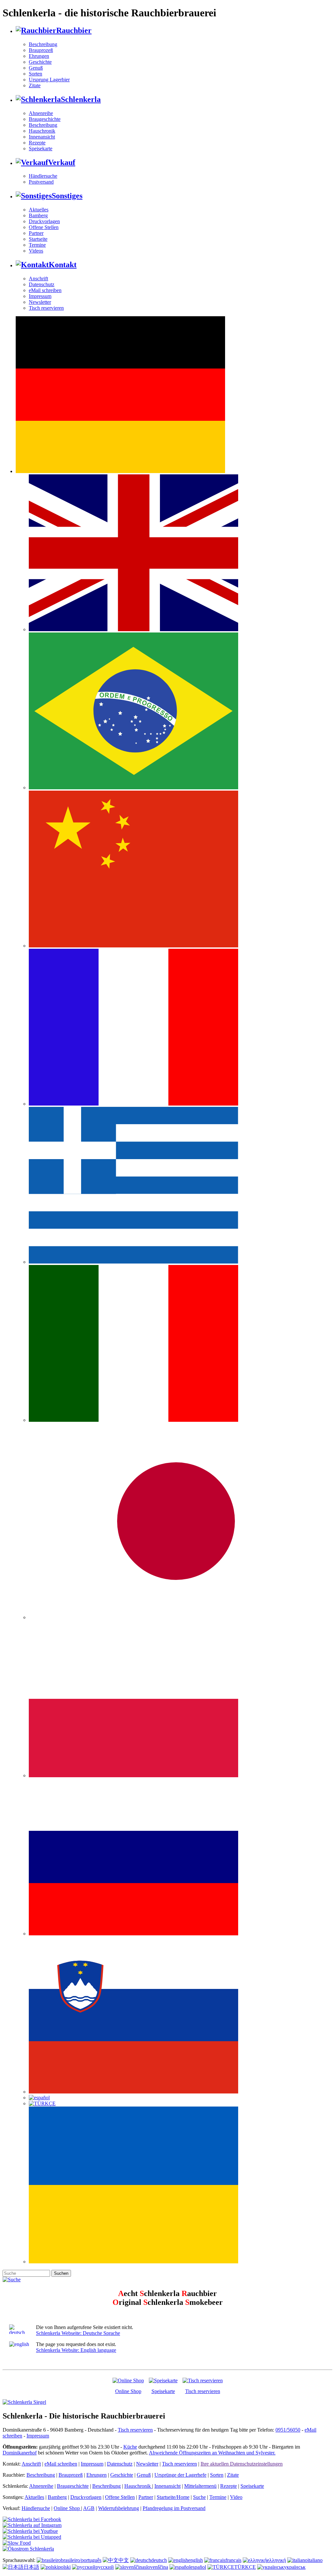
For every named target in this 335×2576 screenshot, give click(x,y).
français (233, 2560)
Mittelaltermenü (200, 2486)
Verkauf (62, 162)
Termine (37, 245)
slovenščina (156, 2567)
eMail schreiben (45, 290)
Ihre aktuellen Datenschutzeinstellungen (242, 2464)
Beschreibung (43, 44)
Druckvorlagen (44, 221)
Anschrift (38, 279)
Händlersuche (43, 176)
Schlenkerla (81, 99)
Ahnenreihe (41, 113)
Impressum (40, 296)
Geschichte (40, 62)
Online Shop (128, 2391)
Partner (36, 233)
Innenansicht (42, 137)
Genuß (36, 68)
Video (236, 2497)
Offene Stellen (44, 227)
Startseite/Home (173, 2497)
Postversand (41, 182)
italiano (315, 2560)
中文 (124, 2560)
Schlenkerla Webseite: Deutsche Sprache (78, 2333)
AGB (89, 2508)
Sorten (35, 74)
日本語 (31, 2567)
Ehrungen (39, 56)
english (195, 2560)
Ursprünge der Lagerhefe (180, 2475)
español (198, 2567)
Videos (36, 251)
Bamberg (38, 215)
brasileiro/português (81, 2560)
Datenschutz (42, 284)
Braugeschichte (45, 119)
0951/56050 (288, 2430)
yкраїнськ (295, 2567)
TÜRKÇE (245, 2567)
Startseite (38, 239)
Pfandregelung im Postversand (174, 2508)
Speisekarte (41, 148)
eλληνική (276, 2560)
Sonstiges (67, 196)
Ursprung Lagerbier (49, 80)
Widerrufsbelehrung (119, 2508)
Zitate (35, 85)
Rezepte (37, 143)
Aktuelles (39, 210)
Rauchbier (74, 30)
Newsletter (40, 302)
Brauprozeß (41, 50)
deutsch (159, 2560)
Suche (199, 2497)
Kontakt (63, 265)
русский (105, 2567)
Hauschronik (42, 131)
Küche (130, 2447)
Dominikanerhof (20, 2453)
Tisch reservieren (46, 308)
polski (64, 2567)
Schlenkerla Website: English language (76, 2350)
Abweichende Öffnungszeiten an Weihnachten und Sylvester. (212, 2453)
